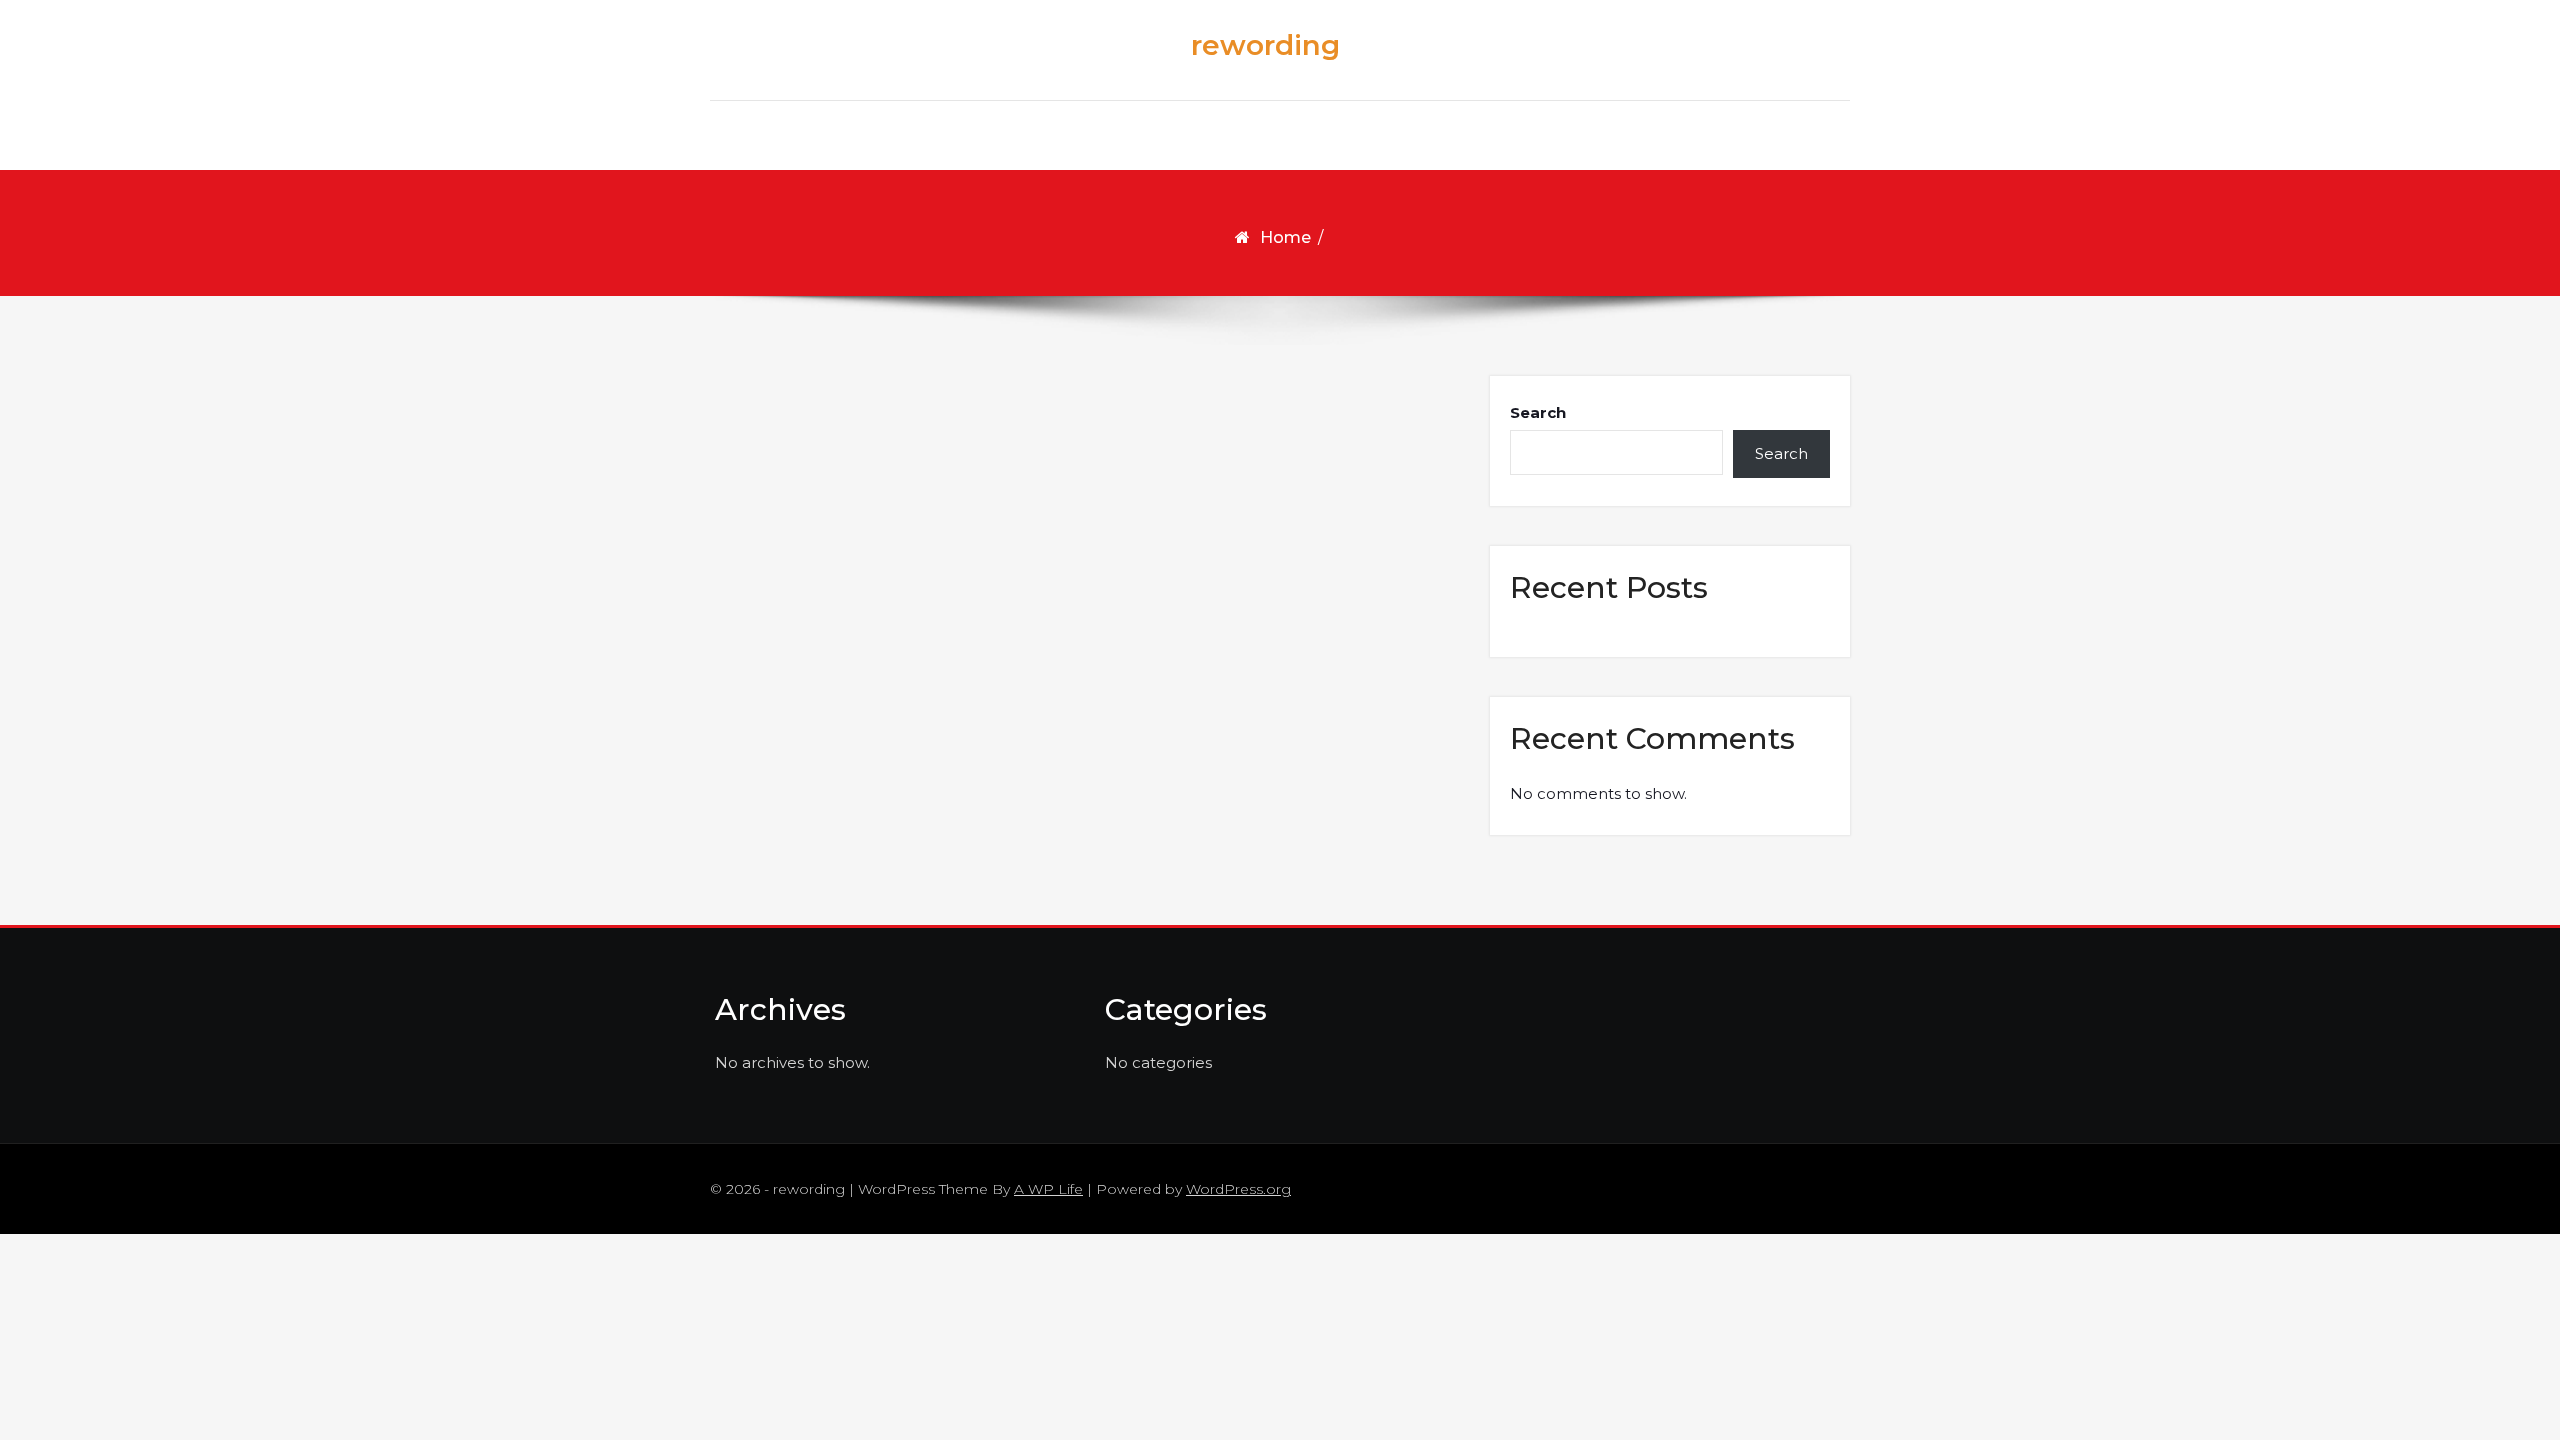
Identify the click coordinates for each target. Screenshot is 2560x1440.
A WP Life (1048, 1189)
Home (1285, 237)
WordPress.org (1238, 1189)
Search (1538, 412)
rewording (1265, 45)
